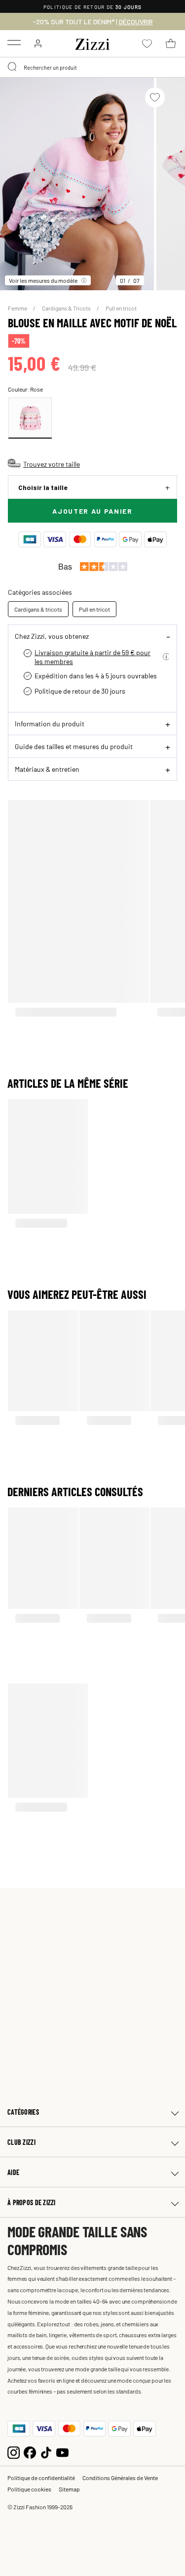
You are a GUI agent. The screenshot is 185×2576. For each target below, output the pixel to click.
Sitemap (69, 2489)
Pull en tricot (121, 308)
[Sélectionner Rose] (30, 418)
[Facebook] (30, 2451)
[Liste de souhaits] (155, 97)
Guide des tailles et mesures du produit (74, 746)
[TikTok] (46, 2451)
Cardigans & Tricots (67, 308)
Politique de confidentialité (41, 2478)
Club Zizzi (21, 2142)
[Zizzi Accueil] (93, 43)
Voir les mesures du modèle (43, 280)
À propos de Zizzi (32, 2202)
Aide (13, 2172)
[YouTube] (62, 2451)
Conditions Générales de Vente (120, 2478)
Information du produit (50, 723)
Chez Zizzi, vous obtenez (52, 636)
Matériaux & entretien (47, 769)
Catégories (23, 2112)
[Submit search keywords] (13, 67)
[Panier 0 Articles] (171, 44)
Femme (18, 308)
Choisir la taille (43, 487)
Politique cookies (29, 2489)
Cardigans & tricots (38, 609)
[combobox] (92, 67)
